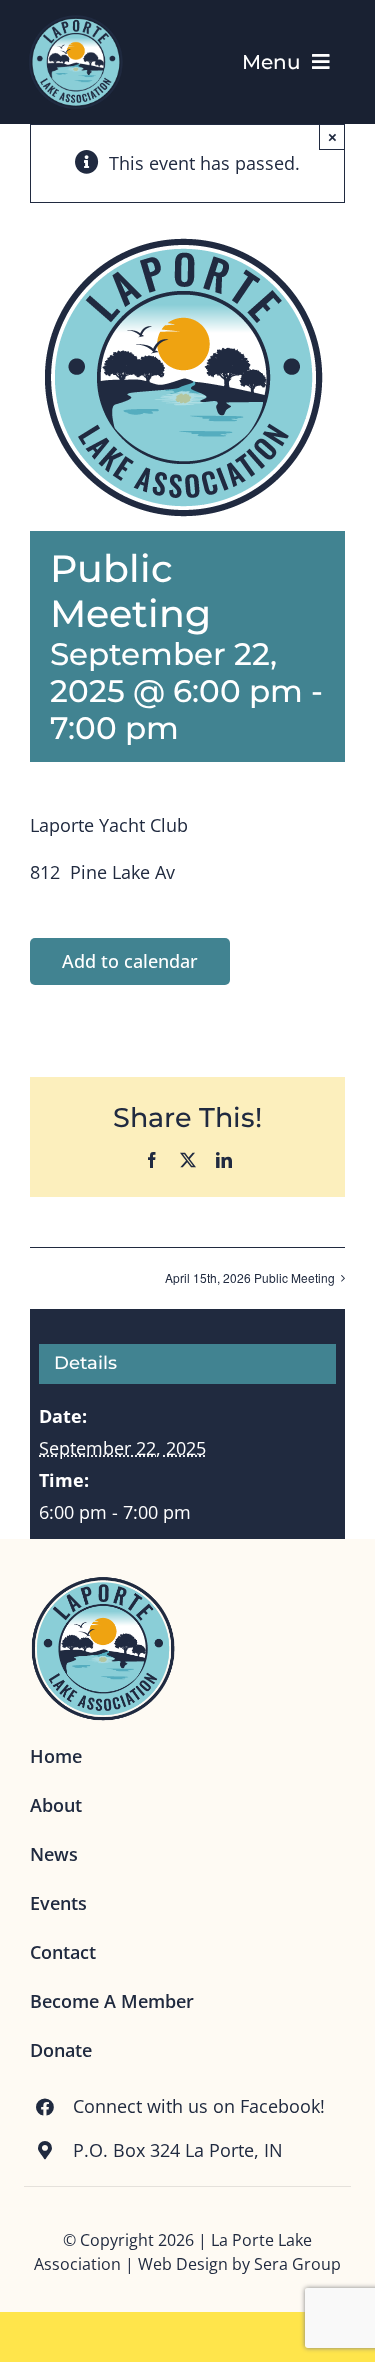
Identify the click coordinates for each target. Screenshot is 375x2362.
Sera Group (297, 2264)
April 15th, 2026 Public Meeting (250, 1277)
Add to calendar (130, 961)
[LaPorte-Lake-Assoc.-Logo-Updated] (75, 19)
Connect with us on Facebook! (199, 2106)
